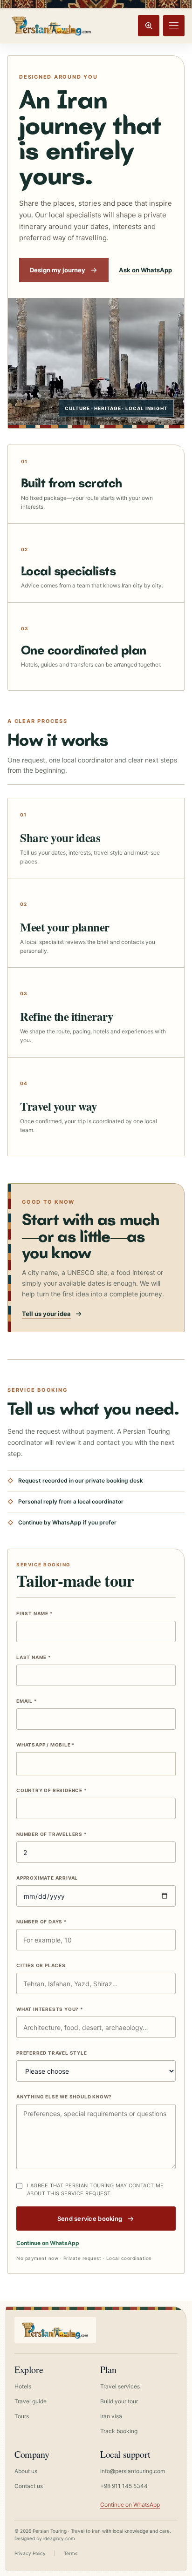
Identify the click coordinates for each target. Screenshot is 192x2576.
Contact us (29, 2486)
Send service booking (90, 2219)
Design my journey (58, 270)
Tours (22, 2416)
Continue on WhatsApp (48, 2243)
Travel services (120, 2386)
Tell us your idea (46, 1314)
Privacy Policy (30, 2553)
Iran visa (111, 2416)
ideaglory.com (59, 2538)
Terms (71, 2553)
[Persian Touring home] (52, 25)
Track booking (119, 2431)
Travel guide (31, 2401)
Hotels (23, 2386)
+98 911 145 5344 (124, 2486)
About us (26, 2471)
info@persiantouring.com (133, 2471)
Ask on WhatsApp (145, 270)
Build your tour (119, 2401)
